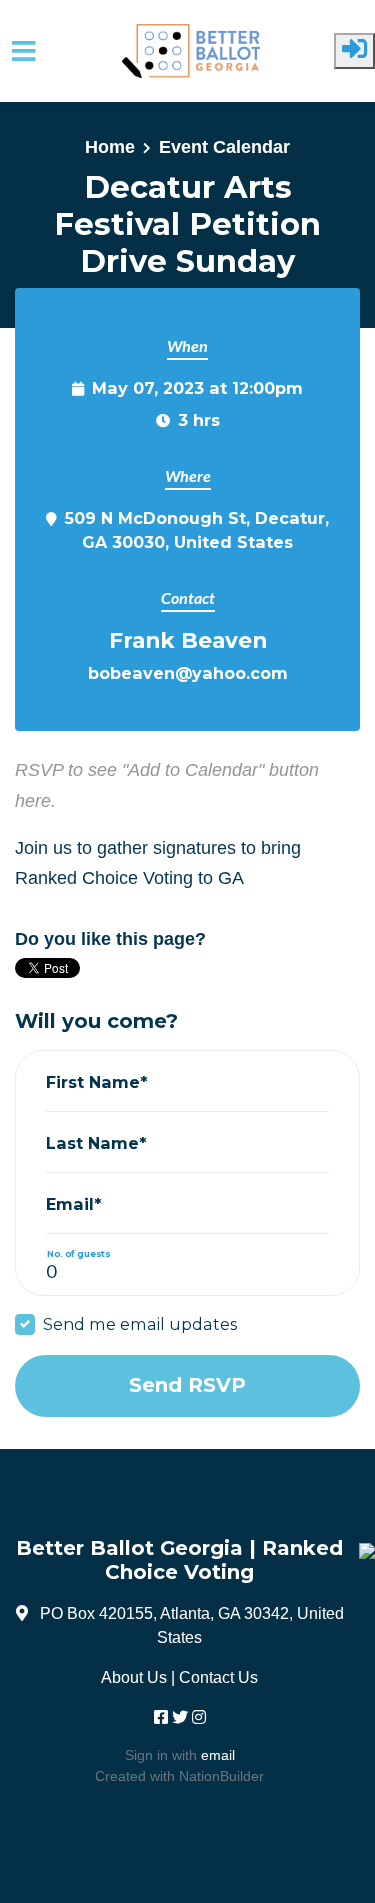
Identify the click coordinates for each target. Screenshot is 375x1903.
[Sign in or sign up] (354, 51)
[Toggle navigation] (24, 51)
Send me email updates (140, 1324)
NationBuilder (221, 1776)
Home (110, 147)
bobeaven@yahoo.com (188, 673)
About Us (134, 1677)
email (218, 1755)
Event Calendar (224, 147)
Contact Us (218, 1677)
